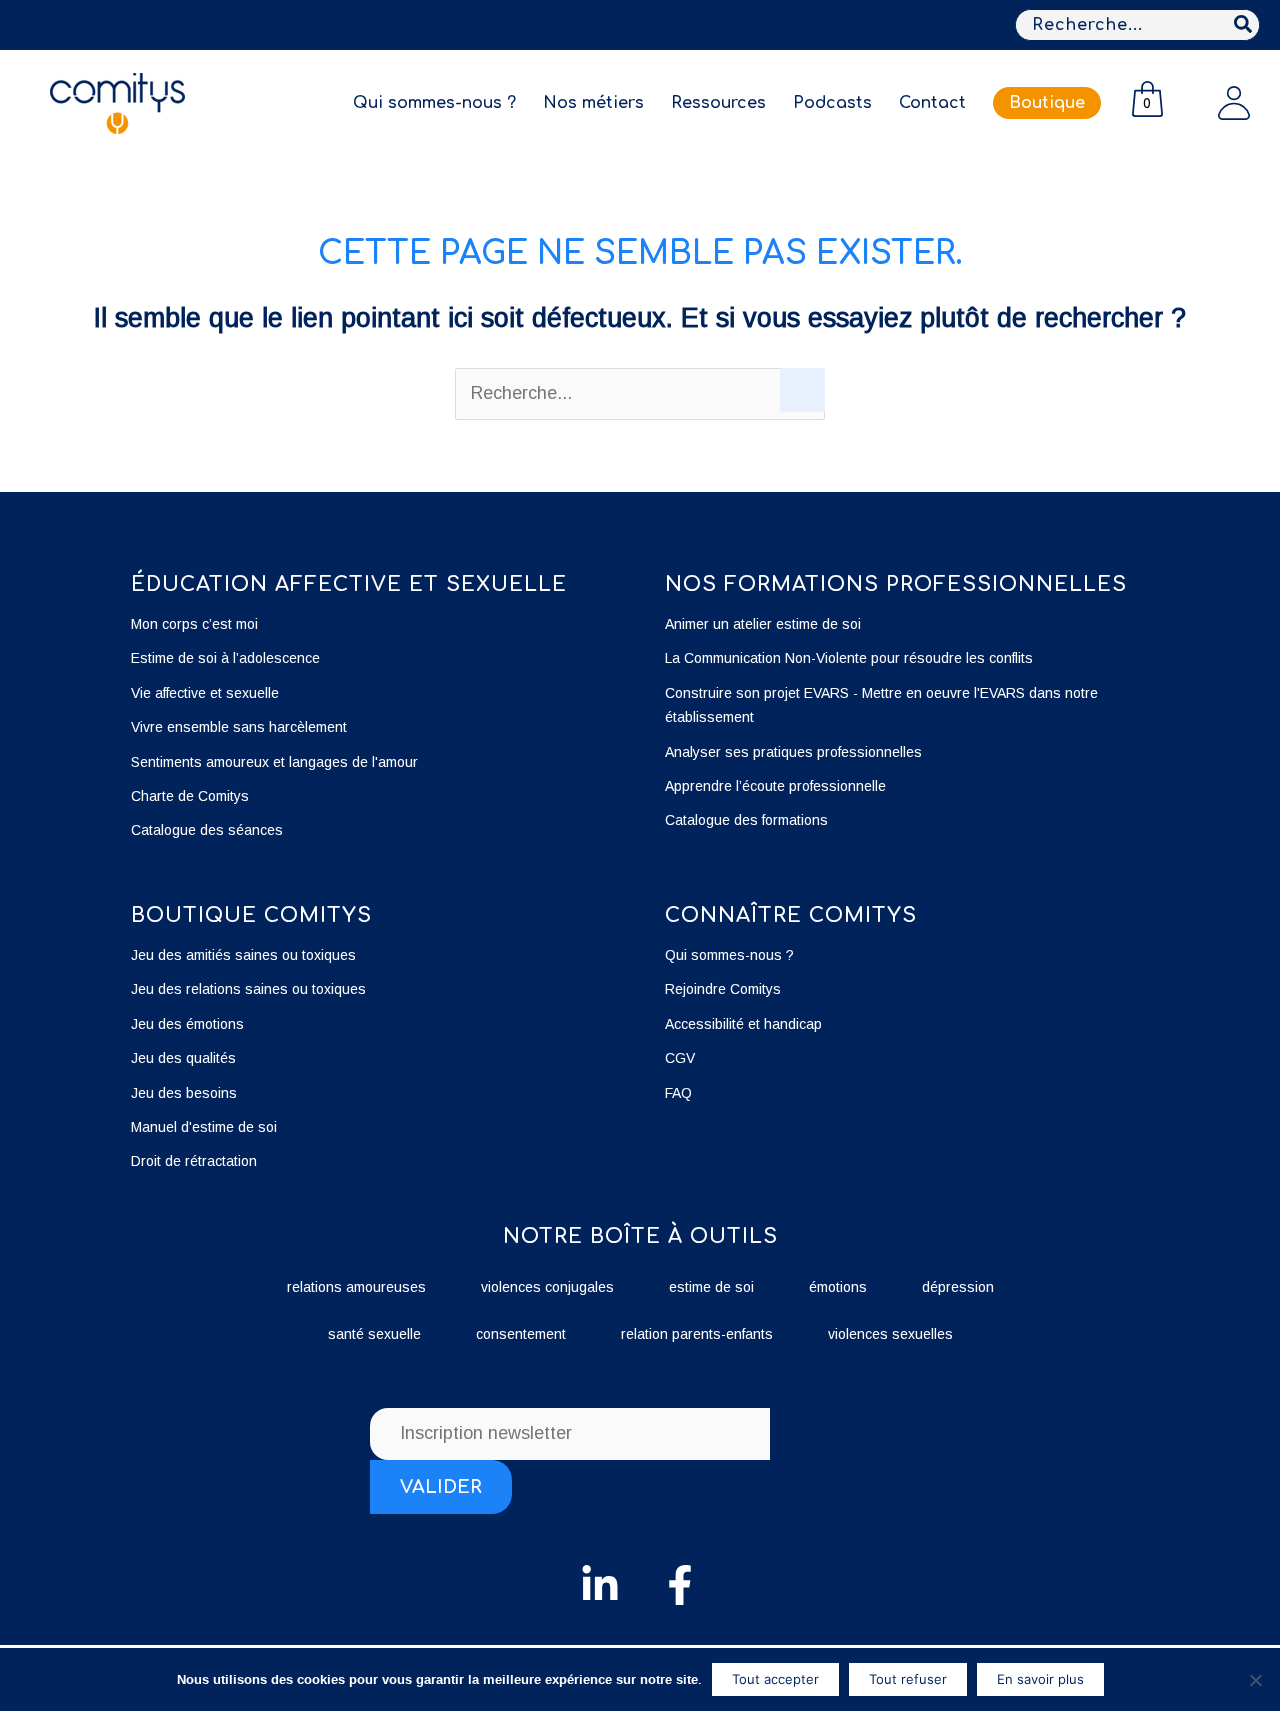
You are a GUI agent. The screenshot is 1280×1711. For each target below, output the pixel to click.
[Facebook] (680, 1585)
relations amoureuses (356, 1287)
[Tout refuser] (1255, 1680)
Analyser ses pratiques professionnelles (793, 752)
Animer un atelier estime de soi (763, 624)
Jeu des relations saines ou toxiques (250, 989)
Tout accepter (775, 1679)
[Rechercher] (1244, 25)
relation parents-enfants (697, 1334)
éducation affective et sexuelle (349, 584)
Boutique (1047, 103)
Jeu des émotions (187, 1024)
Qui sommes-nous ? (729, 955)
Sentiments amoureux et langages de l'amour (274, 762)
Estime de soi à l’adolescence (225, 658)
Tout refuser (908, 1679)
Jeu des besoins (184, 1093)
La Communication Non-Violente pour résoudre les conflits (849, 658)
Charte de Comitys (190, 796)
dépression (958, 1287)
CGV (680, 1058)
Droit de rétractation (194, 1161)
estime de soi (711, 1287)
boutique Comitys (251, 915)
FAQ (678, 1093)
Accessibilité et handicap (743, 1024)
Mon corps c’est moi (194, 624)
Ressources (718, 103)
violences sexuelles (890, 1334)
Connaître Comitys (791, 915)
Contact (932, 103)
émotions (838, 1287)
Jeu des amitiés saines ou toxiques (243, 955)
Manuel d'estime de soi (204, 1127)
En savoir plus (1040, 1679)
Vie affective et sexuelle (205, 693)
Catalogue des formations (746, 820)
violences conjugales (547, 1287)
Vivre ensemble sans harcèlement (239, 727)
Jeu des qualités (183, 1058)
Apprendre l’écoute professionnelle (775, 786)
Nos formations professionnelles (896, 584)
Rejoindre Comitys (723, 989)
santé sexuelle (374, 1334)
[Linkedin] (600, 1585)
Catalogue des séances (207, 830)
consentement (521, 1334)
